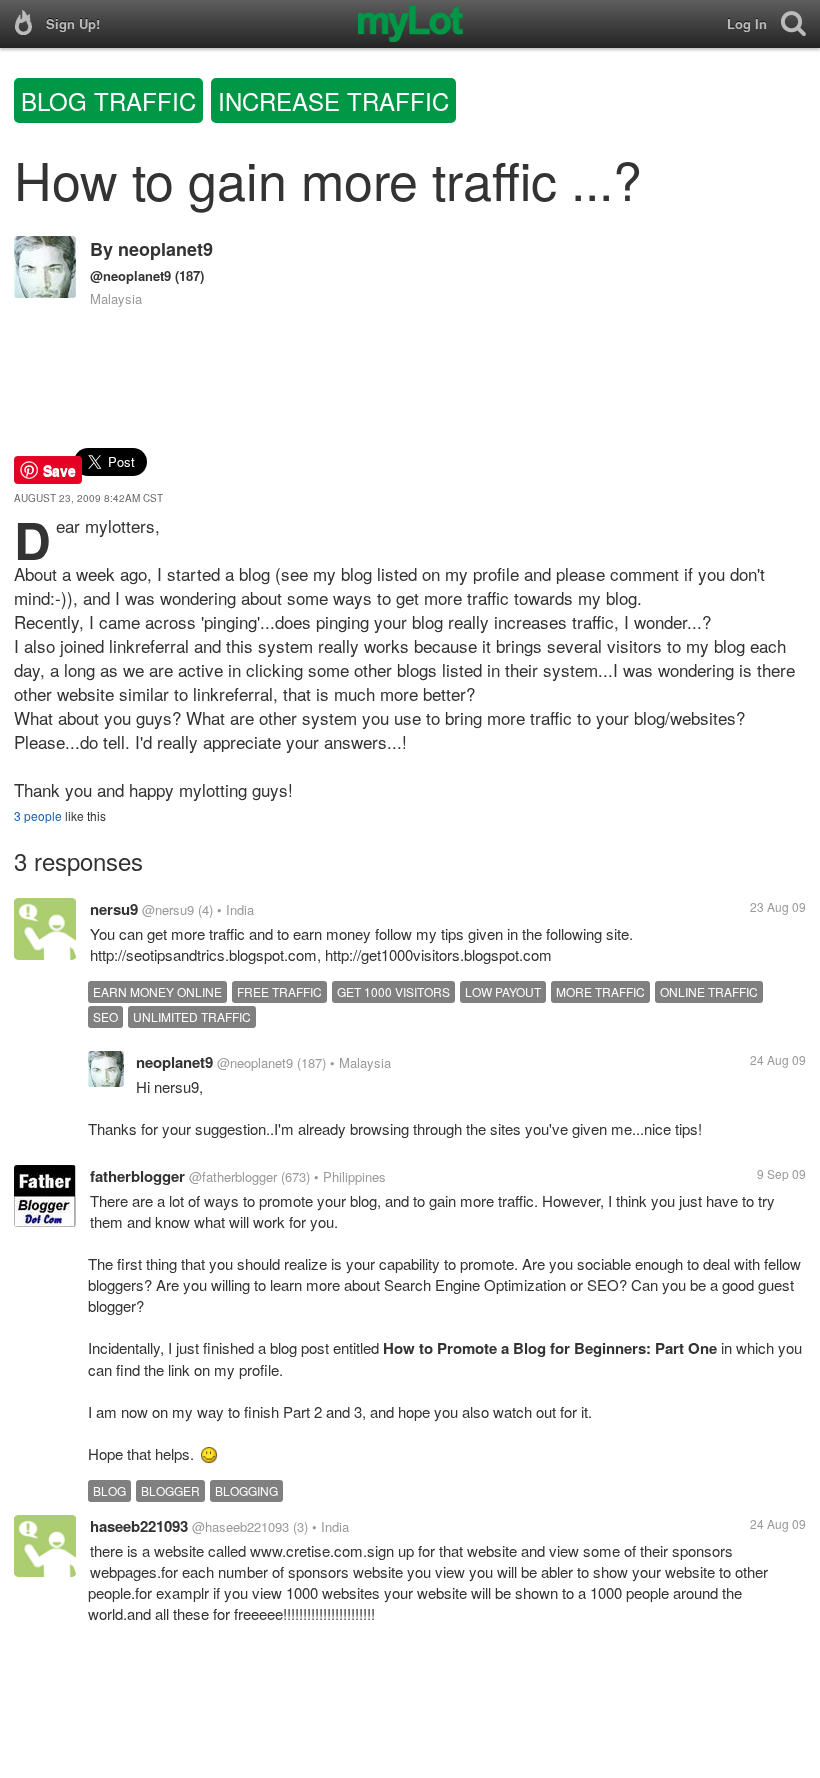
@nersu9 (168, 909)
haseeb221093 (139, 1526)
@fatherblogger (233, 1176)
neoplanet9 (165, 249)
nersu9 (114, 909)
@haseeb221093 (240, 1526)
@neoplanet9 (130, 275)
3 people (38, 815)
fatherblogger (137, 1176)
